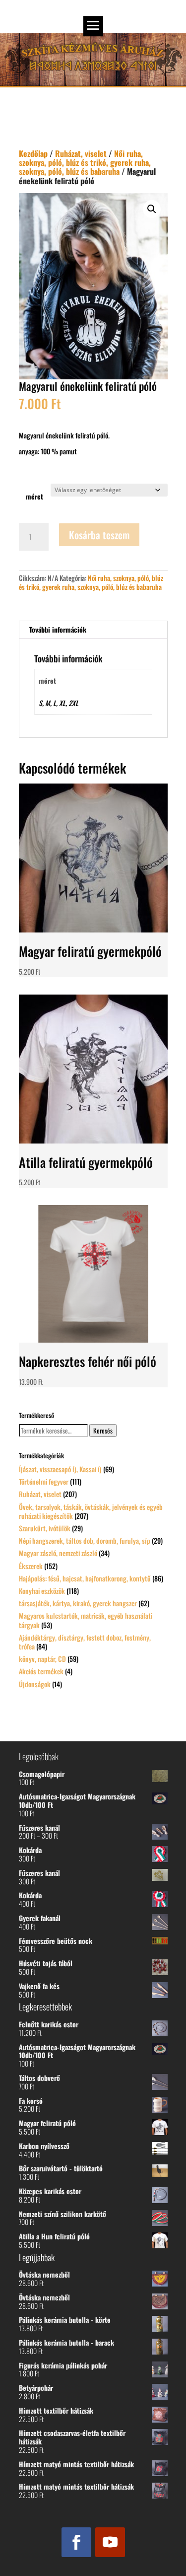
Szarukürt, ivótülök (45, 1528)
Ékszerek (31, 1566)
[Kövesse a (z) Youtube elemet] (110, 2542)
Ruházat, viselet (81, 153)
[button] (152, 209)
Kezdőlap (33, 153)
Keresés (103, 1431)
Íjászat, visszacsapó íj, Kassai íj (60, 1469)
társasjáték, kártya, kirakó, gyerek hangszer (78, 1603)
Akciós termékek (41, 1671)
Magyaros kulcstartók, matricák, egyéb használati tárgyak (86, 1620)
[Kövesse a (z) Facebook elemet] (76, 2542)
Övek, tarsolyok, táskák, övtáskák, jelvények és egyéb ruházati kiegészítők (91, 1511)
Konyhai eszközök (42, 1591)
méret (34, 496)
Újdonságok (35, 1684)
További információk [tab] (58, 629)
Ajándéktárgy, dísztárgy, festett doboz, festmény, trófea (85, 1642)
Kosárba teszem (99, 535)
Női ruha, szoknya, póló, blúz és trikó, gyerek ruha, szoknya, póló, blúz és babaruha (85, 162)
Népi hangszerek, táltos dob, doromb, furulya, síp (85, 1540)
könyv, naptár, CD (42, 1659)
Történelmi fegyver (44, 1481)
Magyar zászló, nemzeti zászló (58, 1553)
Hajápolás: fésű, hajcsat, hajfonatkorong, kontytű (85, 1578)
